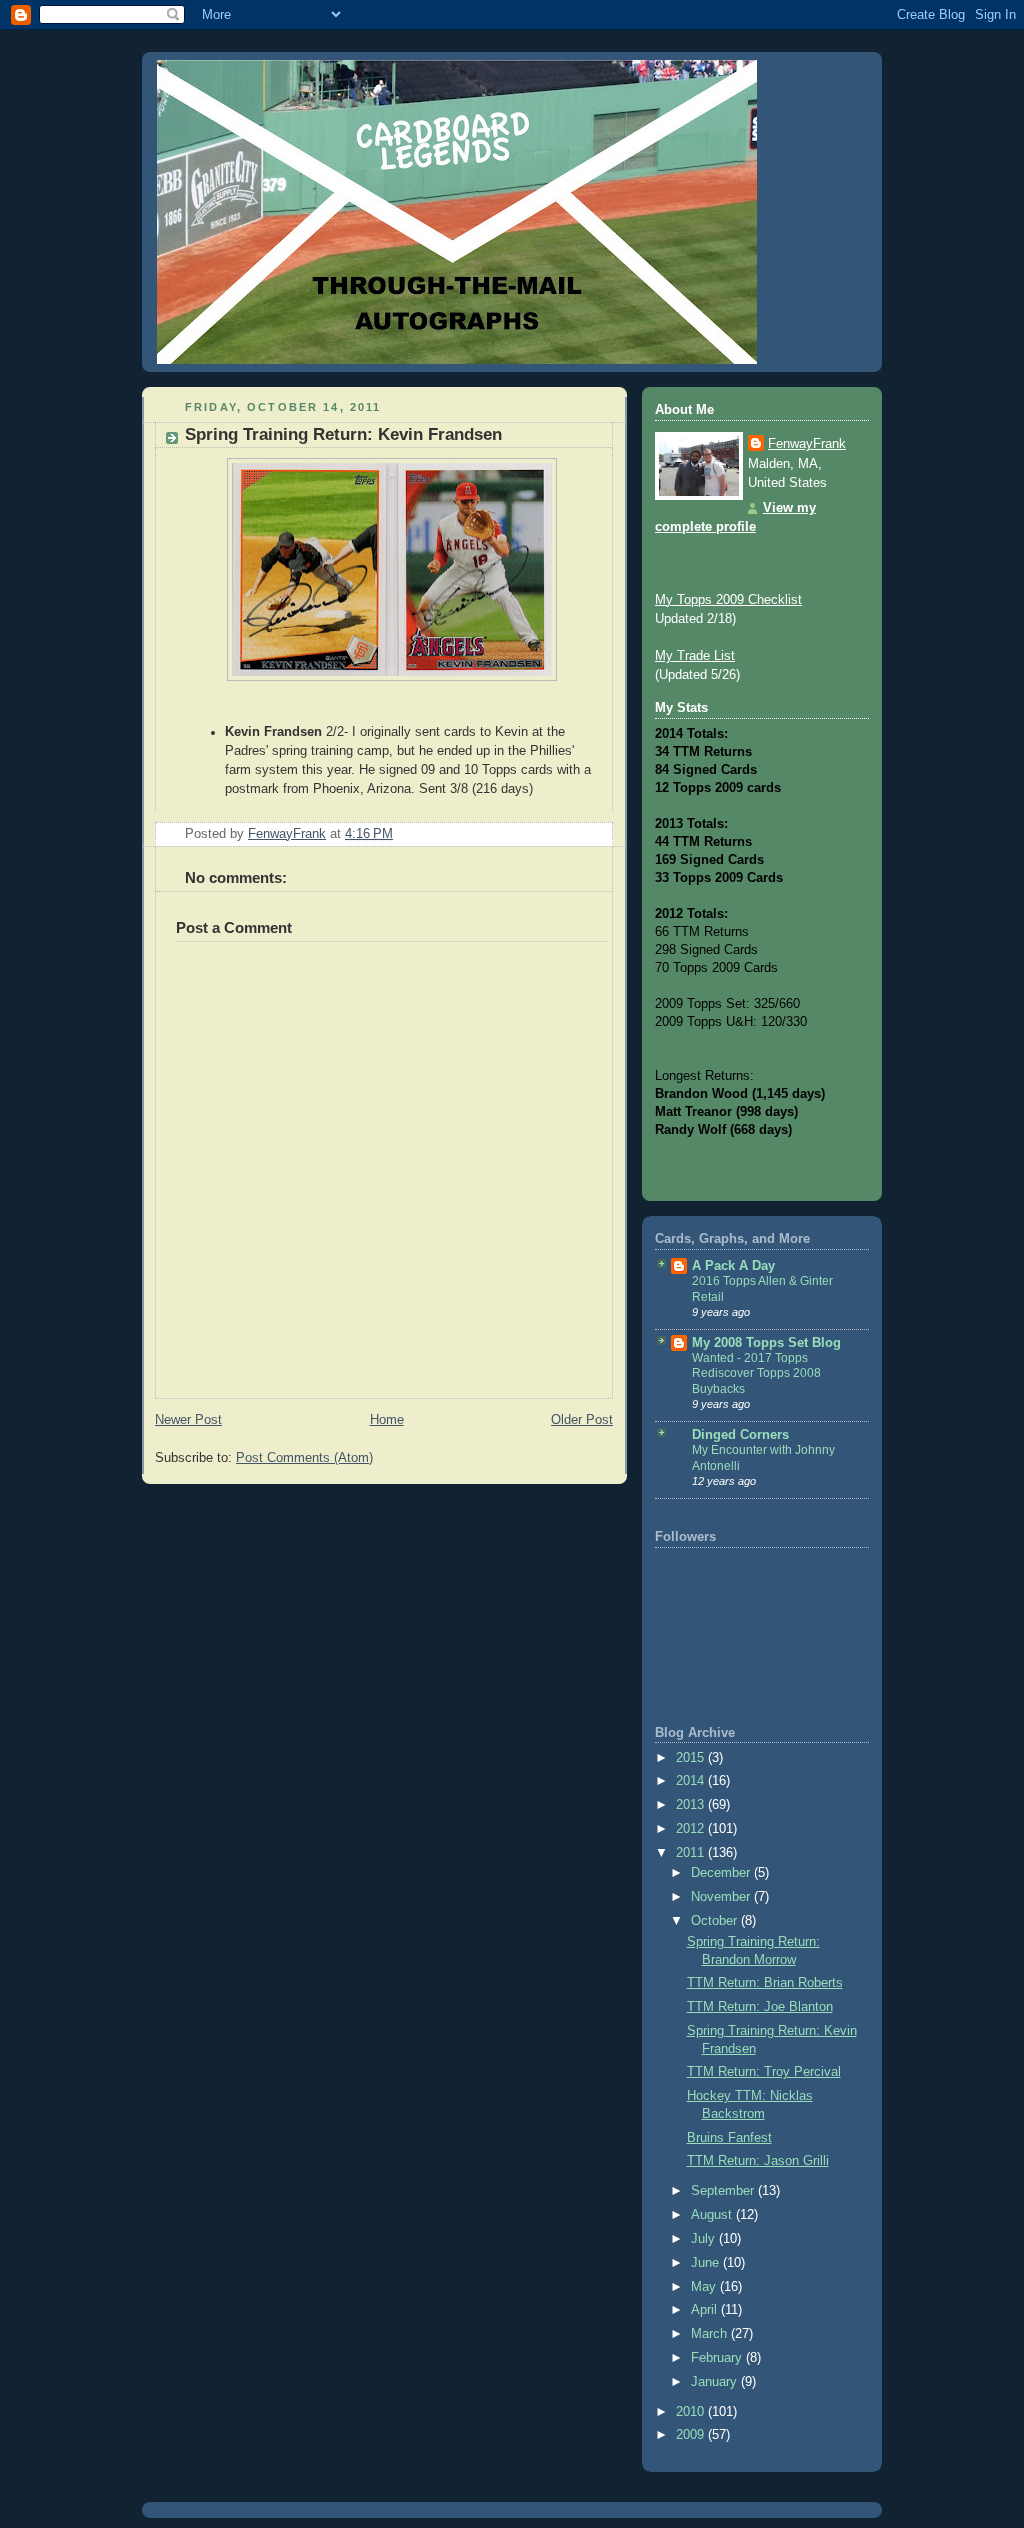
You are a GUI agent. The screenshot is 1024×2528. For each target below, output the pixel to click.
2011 (692, 1853)
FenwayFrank (807, 444)
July (705, 2239)
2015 (692, 1758)
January (716, 2382)
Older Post (582, 1420)
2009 (692, 2435)
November (722, 1897)
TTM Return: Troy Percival (764, 2072)
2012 (692, 1829)
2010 (692, 2412)
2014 (692, 1781)
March (711, 2334)
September (724, 2191)
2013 (692, 1805)
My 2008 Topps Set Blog (766, 1343)
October (716, 1921)
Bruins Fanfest (729, 2138)
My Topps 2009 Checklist (728, 600)
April (706, 2310)
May (705, 2287)
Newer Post (188, 1420)
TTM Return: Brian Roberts (765, 1983)
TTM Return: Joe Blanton (760, 2007)
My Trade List (695, 656)
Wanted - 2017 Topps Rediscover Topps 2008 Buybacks (756, 1373)
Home (387, 1420)
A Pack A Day (733, 1266)
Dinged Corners (740, 1435)
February (718, 2358)
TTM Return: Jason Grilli (758, 2161)
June (707, 2263)
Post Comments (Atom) (304, 1458)
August (713, 2215)
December (722, 1873)
